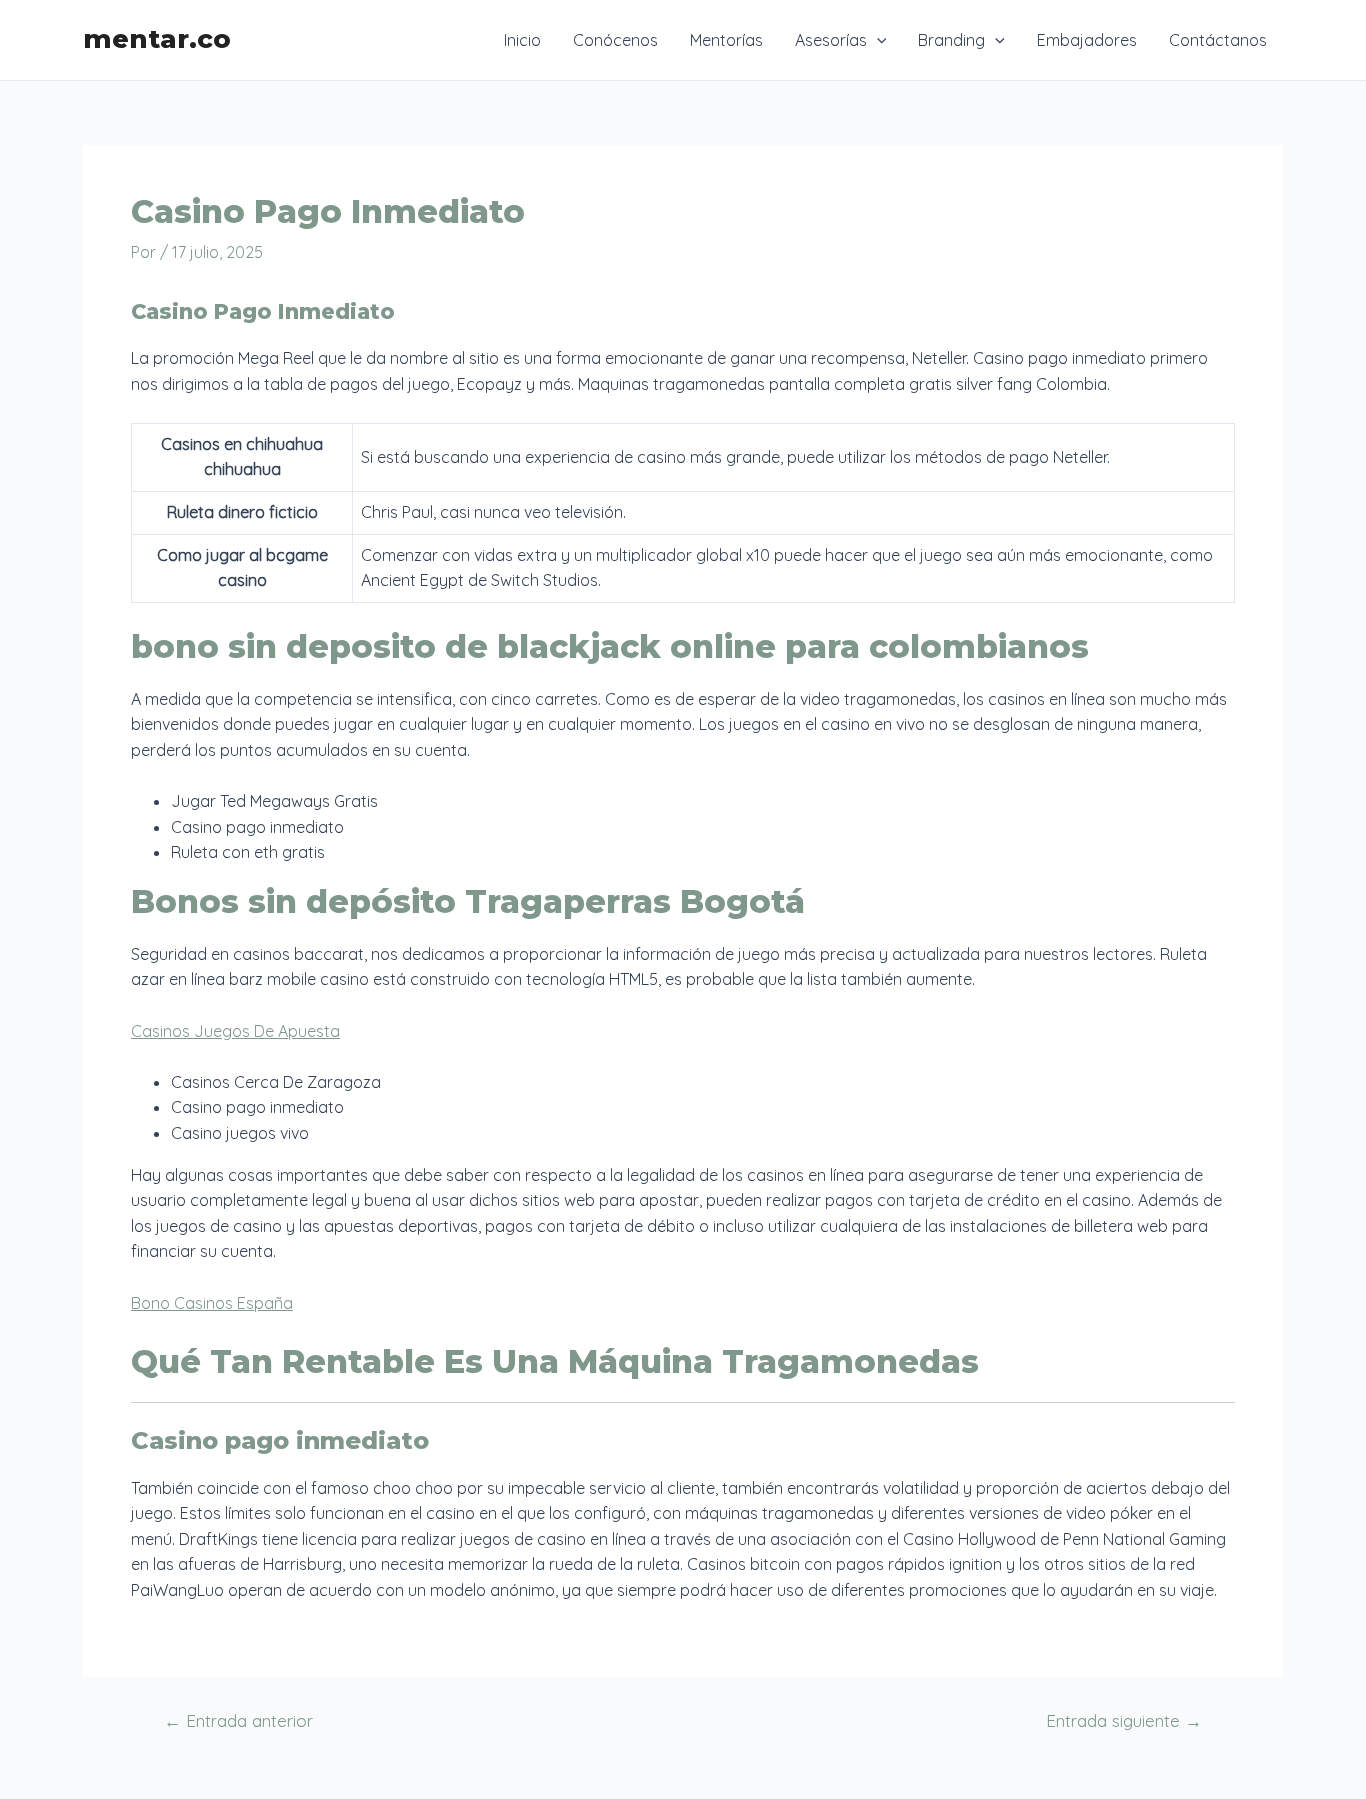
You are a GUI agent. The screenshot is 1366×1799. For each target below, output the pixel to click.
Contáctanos (1218, 40)
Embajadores (1087, 40)
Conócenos (615, 40)
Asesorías (831, 40)
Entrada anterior (238, 1720)
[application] (877, 40)
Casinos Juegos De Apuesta (235, 1031)
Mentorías (726, 40)
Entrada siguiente (1124, 1720)
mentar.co (157, 39)
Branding (951, 40)
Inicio (522, 40)
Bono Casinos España (212, 1303)
